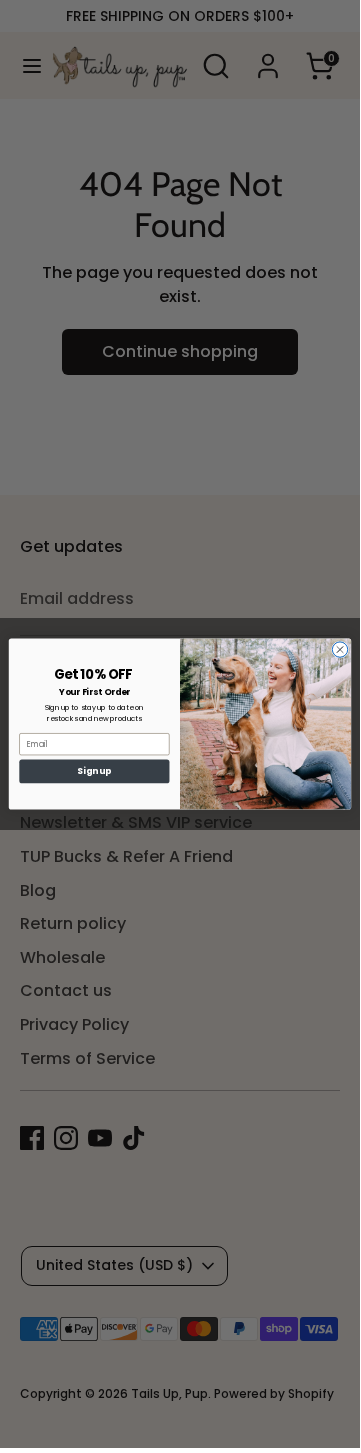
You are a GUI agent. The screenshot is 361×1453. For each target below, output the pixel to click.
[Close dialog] (339, 649)
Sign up (94, 771)
